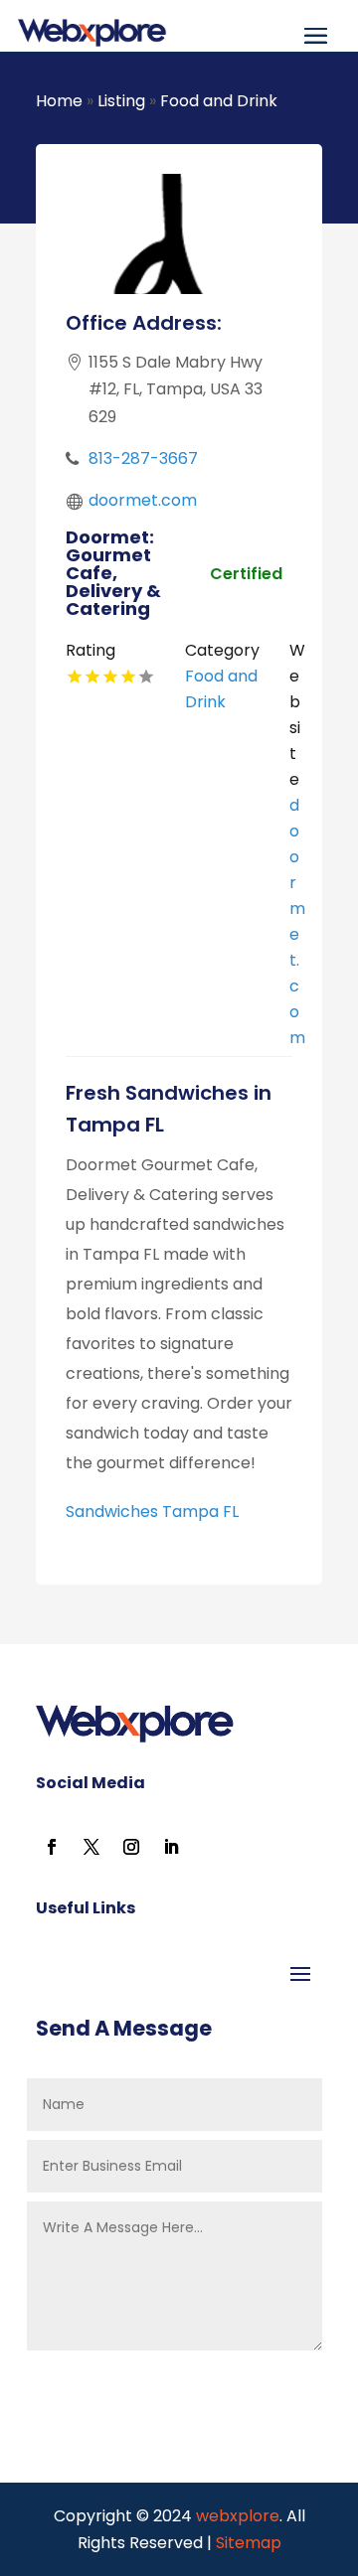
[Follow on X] (91, 1847)
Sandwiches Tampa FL (152, 1512)
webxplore (236, 2516)
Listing (121, 101)
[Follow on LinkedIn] (171, 1847)
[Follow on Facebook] (52, 1847)
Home (59, 101)
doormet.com (143, 500)
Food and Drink (219, 101)
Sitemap (249, 2543)
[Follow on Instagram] (131, 1847)
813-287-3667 (143, 458)
